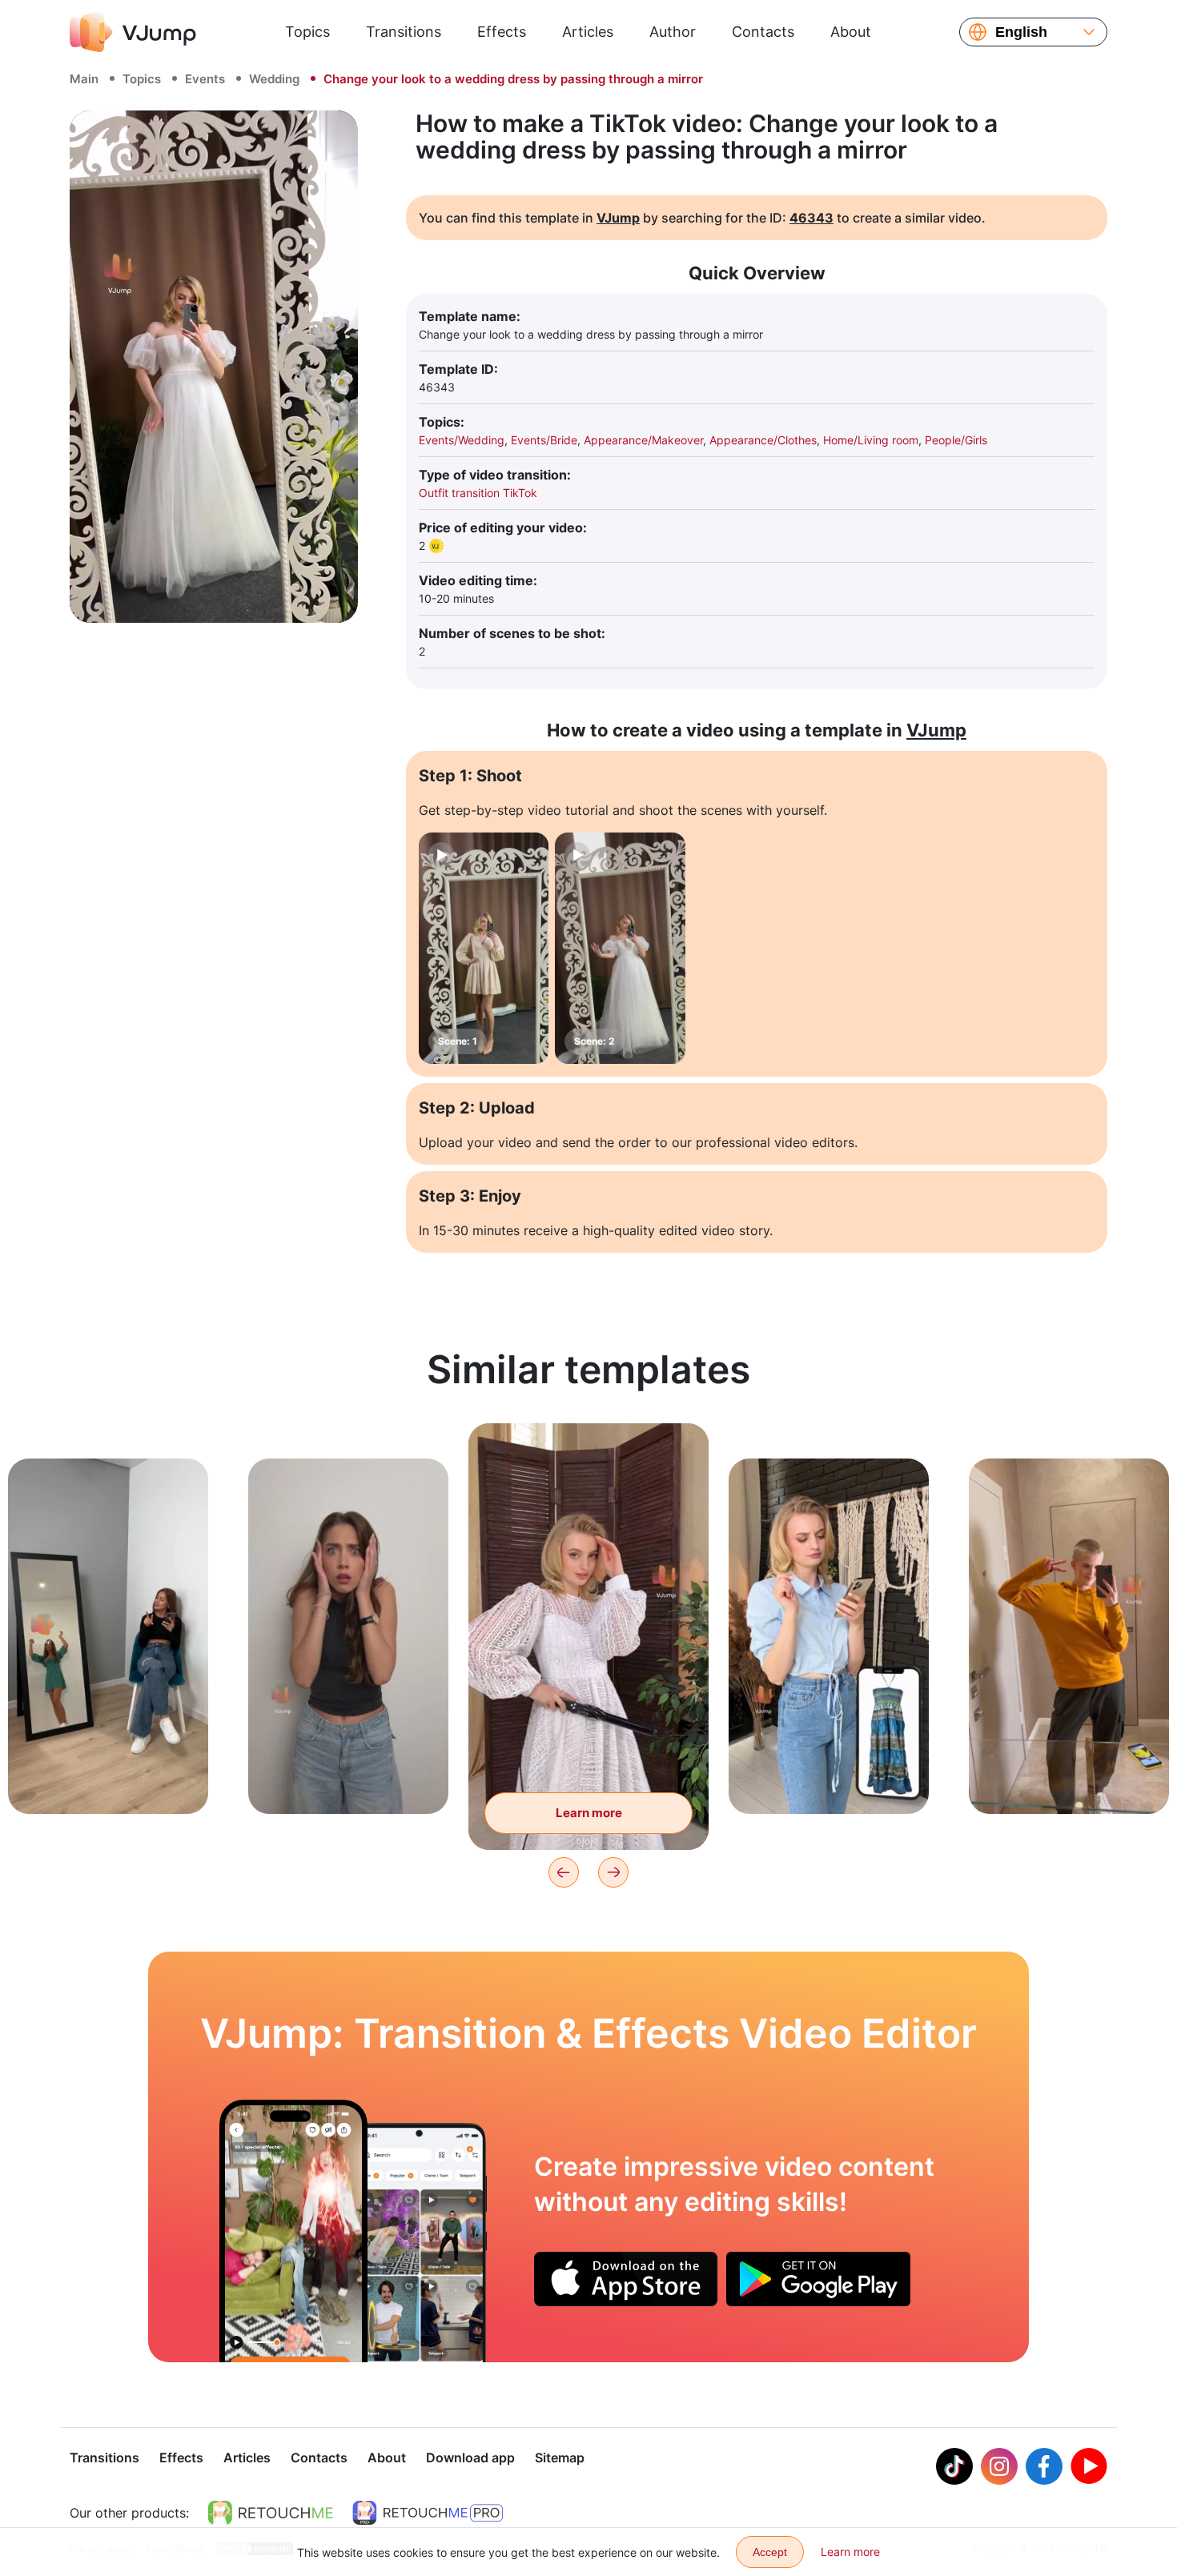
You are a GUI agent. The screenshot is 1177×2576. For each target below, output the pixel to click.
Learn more (108, 1777)
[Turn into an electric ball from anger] (293, 2231)
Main (84, 79)
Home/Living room (871, 440)
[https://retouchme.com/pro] (428, 2513)
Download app (470, 2458)
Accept (770, 2552)
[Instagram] (999, 2466)
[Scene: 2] (620, 948)
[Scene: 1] (484, 948)
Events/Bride (544, 440)
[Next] (613, 1872)
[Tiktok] (954, 2466)
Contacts (763, 32)
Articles (588, 32)
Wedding (274, 79)
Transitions (404, 32)
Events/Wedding (462, 440)
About (851, 32)
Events (205, 79)
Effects (502, 32)
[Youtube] (1089, 2466)
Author (673, 32)
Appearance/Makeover (643, 440)
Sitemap (560, 2458)
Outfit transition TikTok (478, 493)
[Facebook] (1044, 2466)
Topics (307, 32)
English (1021, 32)
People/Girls (956, 440)
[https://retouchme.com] (271, 2513)
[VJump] (133, 32)
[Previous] (564, 1872)
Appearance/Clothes (763, 440)
